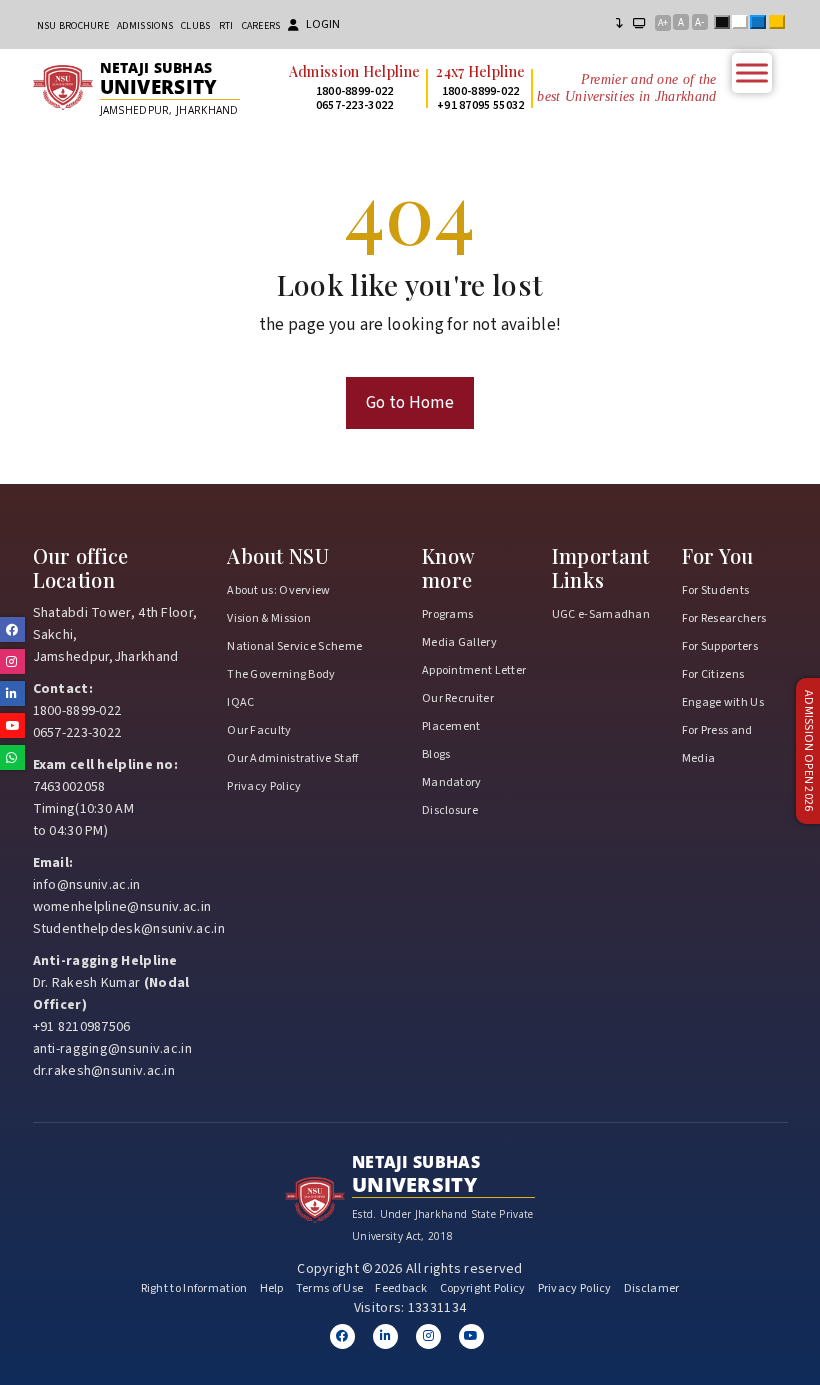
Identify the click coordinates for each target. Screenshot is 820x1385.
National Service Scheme (294, 646)
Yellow (781, 24)
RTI (226, 26)
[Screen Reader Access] (639, 24)
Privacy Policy (264, 786)
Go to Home (410, 403)
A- (699, 22)
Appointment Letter (474, 670)
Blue (762, 24)
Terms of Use (330, 1288)
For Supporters (720, 646)
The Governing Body (281, 674)
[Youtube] (471, 1336)
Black (726, 24)
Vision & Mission (269, 618)
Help (272, 1288)
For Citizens (713, 674)
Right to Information (194, 1288)
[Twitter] (385, 1336)
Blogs (436, 754)
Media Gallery (459, 642)
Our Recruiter (458, 698)
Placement (451, 726)
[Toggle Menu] (752, 72)
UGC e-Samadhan (601, 614)
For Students (716, 590)
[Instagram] (428, 1336)
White (744, 24)
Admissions (145, 26)
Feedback (401, 1288)
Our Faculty (259, 730)
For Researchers (724, 618)
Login (323, 24)
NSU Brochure (73, 26)
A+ (663, 23)
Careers (261, 26)
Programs (447, 614)
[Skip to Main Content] (620, 24)
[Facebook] (342, 1336)
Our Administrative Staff (292, 758)
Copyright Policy (483, 1288)
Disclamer (652, 1288)
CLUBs (196, 26)
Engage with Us (723, 702)
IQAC (240, 702)
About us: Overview (278, 590)
